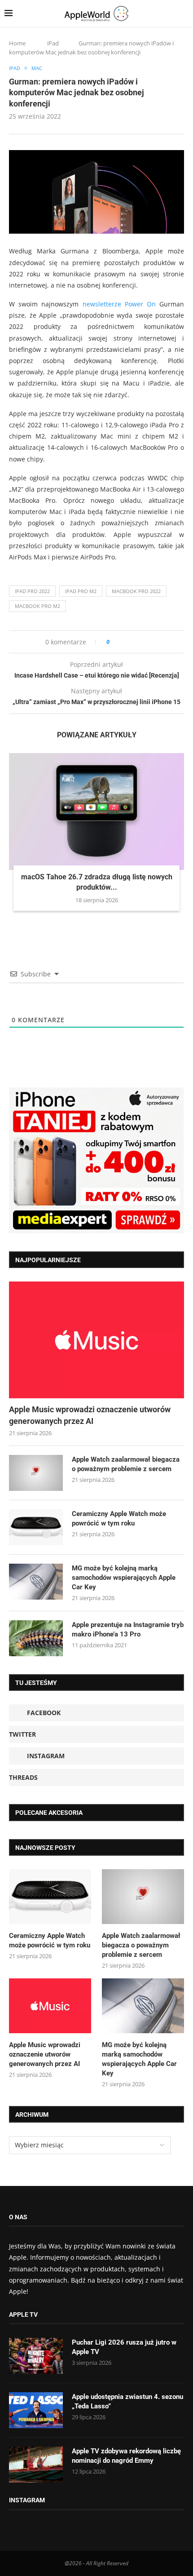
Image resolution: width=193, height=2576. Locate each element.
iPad (53, 43)
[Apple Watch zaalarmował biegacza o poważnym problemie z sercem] (36, 1473)
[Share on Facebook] (125, 642)
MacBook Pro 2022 (136, 591)
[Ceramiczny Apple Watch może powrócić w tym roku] (36, 1527)
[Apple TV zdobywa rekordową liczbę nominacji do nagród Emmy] (36, 2465)
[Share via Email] (149, 642)
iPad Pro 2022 (32, 591)
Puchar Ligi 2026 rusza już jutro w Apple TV (124, 2347)
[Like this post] (114, 642)
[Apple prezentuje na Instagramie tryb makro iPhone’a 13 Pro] (36, 1638)
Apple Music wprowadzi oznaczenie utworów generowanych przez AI (90, 1415)
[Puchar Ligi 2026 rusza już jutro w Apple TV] (36, 2356)
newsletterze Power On (119, 304)
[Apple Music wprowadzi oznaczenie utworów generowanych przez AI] (96, 1340)
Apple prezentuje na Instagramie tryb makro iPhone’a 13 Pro (128, 1629)
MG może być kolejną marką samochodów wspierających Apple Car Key (124, 1578)
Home (17, 43)
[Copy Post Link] (137, 642)
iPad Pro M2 (81, 591)
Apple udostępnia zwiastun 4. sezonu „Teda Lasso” (127, 2401)
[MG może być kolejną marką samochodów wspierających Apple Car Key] (36, 1582)
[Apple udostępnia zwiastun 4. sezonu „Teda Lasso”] (36, 2410)
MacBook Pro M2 (37, 606)
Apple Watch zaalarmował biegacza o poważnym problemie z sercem (126, 1464)
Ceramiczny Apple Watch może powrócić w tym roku (119, 1519)
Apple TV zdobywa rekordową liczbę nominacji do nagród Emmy (126, 2456)
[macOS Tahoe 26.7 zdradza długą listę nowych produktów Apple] (96, 811)
